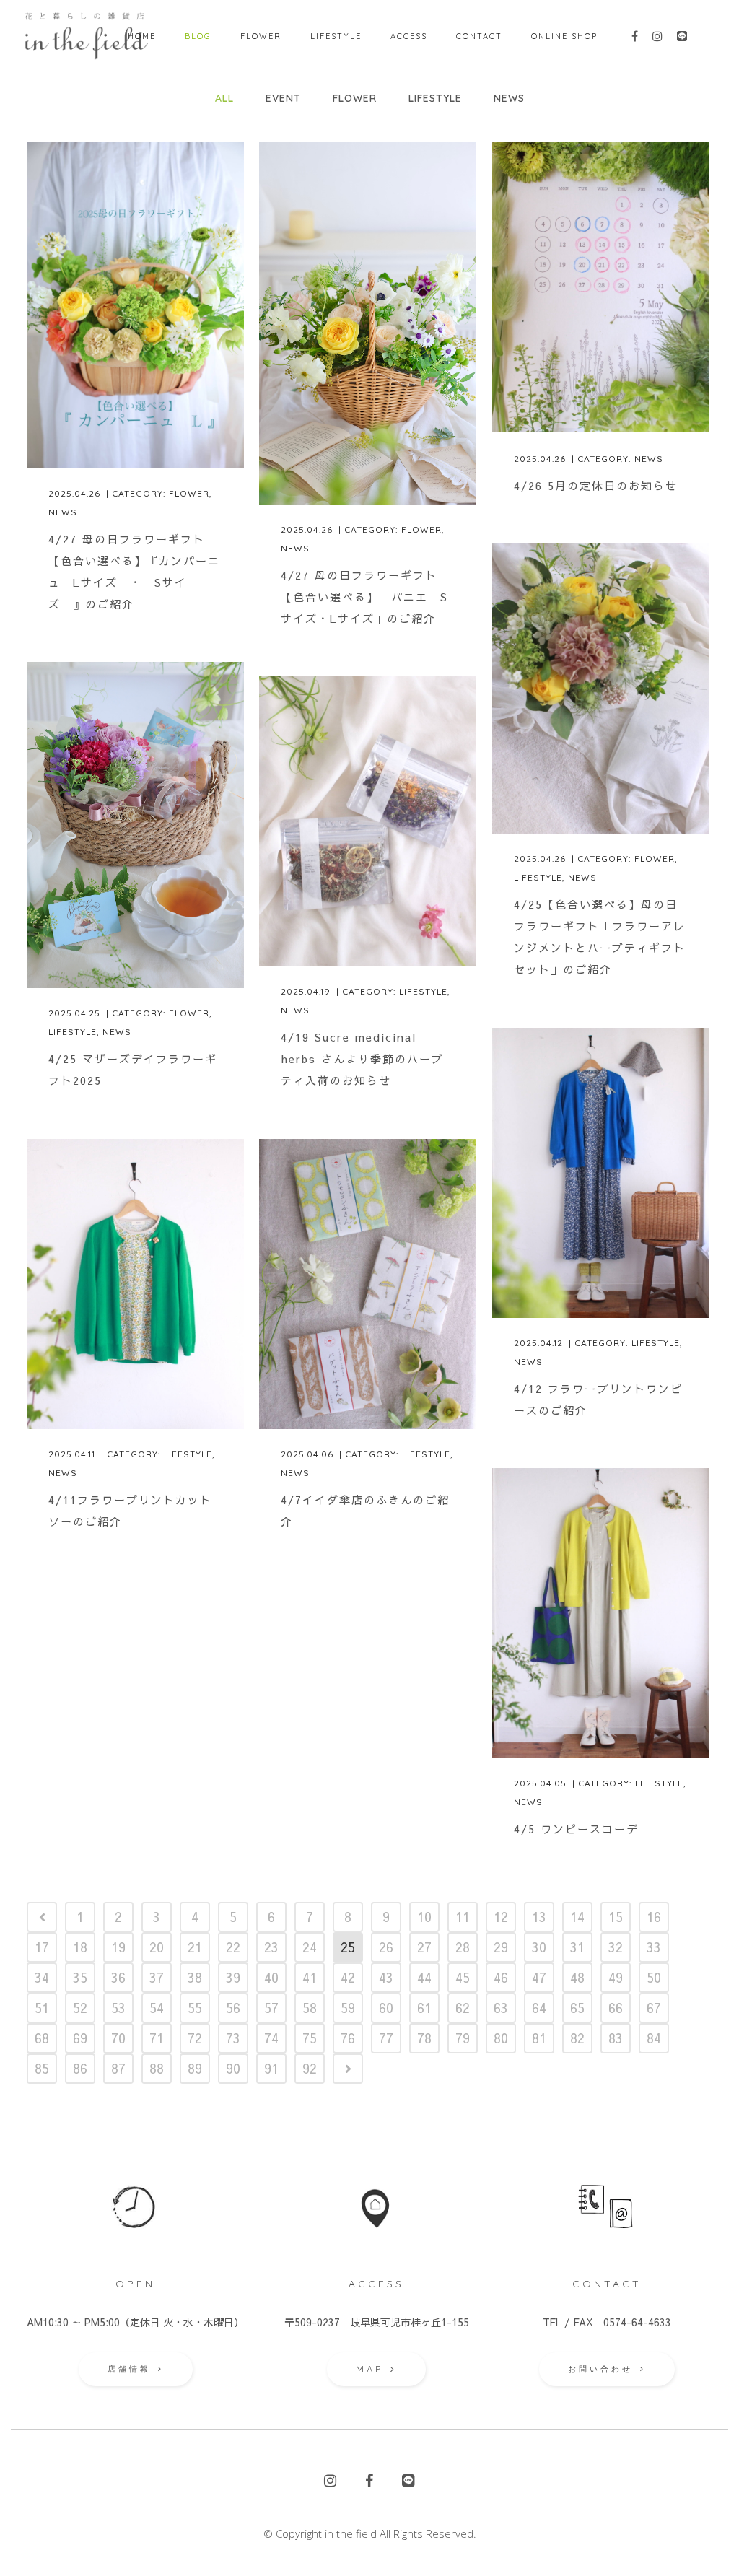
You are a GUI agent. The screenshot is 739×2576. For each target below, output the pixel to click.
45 (463, 1977)
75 (310, 2038)
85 (42, 2068)
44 (424, 1977)
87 (118, 2068)
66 (616, 2008)
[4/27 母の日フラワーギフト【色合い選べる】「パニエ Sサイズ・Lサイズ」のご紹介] (368, 323)
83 (616, 2038)
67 (654, 2008)
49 (616, 1977)
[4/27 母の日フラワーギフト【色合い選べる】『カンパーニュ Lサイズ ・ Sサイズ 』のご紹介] (135, 305)
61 (424, 2008)
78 (424, 2038)
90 (233, 2068)
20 (157, 1947)
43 (386, 1977)
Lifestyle (538, 877)
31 (577, 1947)
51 (42, 2008)
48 (577, 1977)
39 (233, 1977)
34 (42, 1977)
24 (310, 1947)
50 (654, 1977)
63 (501, 2008)
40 (271, 1977)
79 (463, 2038)
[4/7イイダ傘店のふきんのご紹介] (368, 1284)
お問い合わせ (600, 2369)
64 (539, 2008)
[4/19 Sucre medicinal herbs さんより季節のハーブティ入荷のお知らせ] (368, 821)
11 (463, 1917)
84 (654, 2038)
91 (271, 2068)
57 (271, 2008)
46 (501, 1977)
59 (348, 2008)
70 (118, 2038)
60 (386, 2008)
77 (386, 2038)
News (63, 512)
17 (42, 1947)
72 (195, 2038)
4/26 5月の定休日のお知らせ (596, 485)
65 (577, 2008)
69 (80, 2038)
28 (463, 1947)
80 (501, 2038)
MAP (369, 2369)
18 (80, 1947)
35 (80, 1977)
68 (42, 2038)
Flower (189, 493)
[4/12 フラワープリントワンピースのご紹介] (601, 1173)
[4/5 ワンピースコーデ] (601, 1613)
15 (616, 1917)
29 (501, 1947)
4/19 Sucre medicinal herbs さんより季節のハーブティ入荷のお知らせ (362, 1058)
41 (310, 1977)
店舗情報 (129, 2369)
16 (654, 1917)
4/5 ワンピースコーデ (576, 1829)
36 (118, 1977)
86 (80, 2068)
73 (233, 2038)
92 (310, 2068)
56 (233, 2008)
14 (577, 1917)
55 (195, 2008)
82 (577, 2038)
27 (424, 1947)
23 (271, 1947)
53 (118, 2008)
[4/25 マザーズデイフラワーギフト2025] (135, 825)
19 (118, 1947)
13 (539, 1917)
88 (157, 2068)
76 (348, 2038)
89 (195, 2068)
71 (157, 2038)
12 (501, 1917)
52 (80, 2008)
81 (539, 2038)
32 (616, 1947)
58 (310, 2008)
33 (654, 1947)
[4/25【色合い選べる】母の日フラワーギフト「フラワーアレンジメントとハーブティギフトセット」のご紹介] (601, 689)
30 (539, 1947)
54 (157, 2008)
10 (424, 1917)
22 (233, 1947)
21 (195, 1947)
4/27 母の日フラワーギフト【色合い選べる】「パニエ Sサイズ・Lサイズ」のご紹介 (364, 597)
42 (348, 1977)
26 (386, 1947)
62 (463, 2008)
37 (157, 1977)
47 (539, 1977)
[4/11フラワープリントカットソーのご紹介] (135, 1284)
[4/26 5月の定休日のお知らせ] (601, 287)
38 (195, 1977)
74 (271, 2038)
